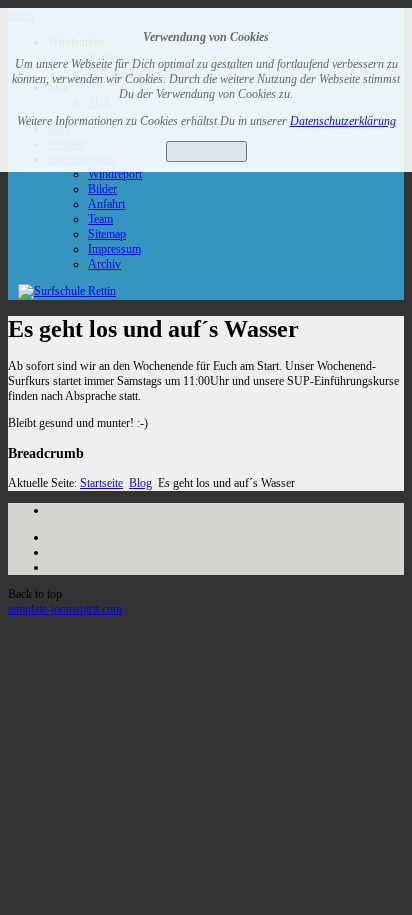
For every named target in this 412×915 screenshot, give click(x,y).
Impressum (114, 249)
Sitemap (107, 234)
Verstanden (206, 151)
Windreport (115, 174)
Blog (140, 483)
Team (100, 219)
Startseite (101, 483)
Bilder (102, 189)
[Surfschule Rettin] (67, 291)
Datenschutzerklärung (343, 121)
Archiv (104, 264)
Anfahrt (106, 204)
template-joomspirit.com (65, 609)
